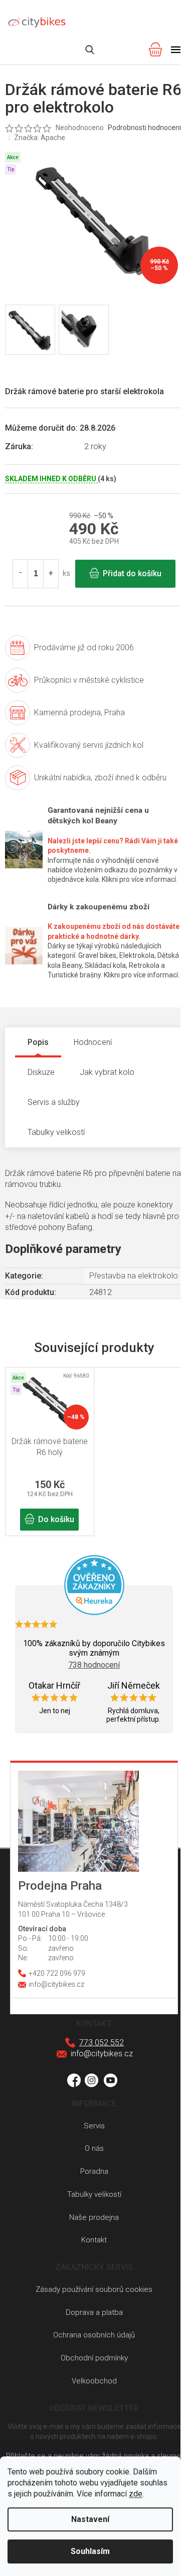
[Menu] (176, 50)
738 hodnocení (94, 1665)
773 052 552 (102, 2043)
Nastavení (90, 2519)
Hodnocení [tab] (93, 1042)
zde (136, 2494)
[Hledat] (90, 50)
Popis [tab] (38, 1042)
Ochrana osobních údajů (94, 2335)
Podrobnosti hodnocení (144, 128)
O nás (94, 2148)
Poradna (94, 2171)
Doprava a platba (94, 2312)
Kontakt (94, 2240)
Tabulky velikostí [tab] (56, 1132)
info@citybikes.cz (102, 2054)
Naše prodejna (94, 2217)
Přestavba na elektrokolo (134, 1276)
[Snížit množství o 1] (21, 574)
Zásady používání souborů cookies (94, 2289)
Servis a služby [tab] (54, 1102)
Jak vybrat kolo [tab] (107, 1072)
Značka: (40, 138)
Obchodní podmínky (94, 2358)
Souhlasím (90, 2551)
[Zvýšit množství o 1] (51, 574)
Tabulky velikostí (94, 2194)
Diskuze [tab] (41, 1072)
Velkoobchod (94, 2381)
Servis (94, 2126)
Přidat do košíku (132, 573)
